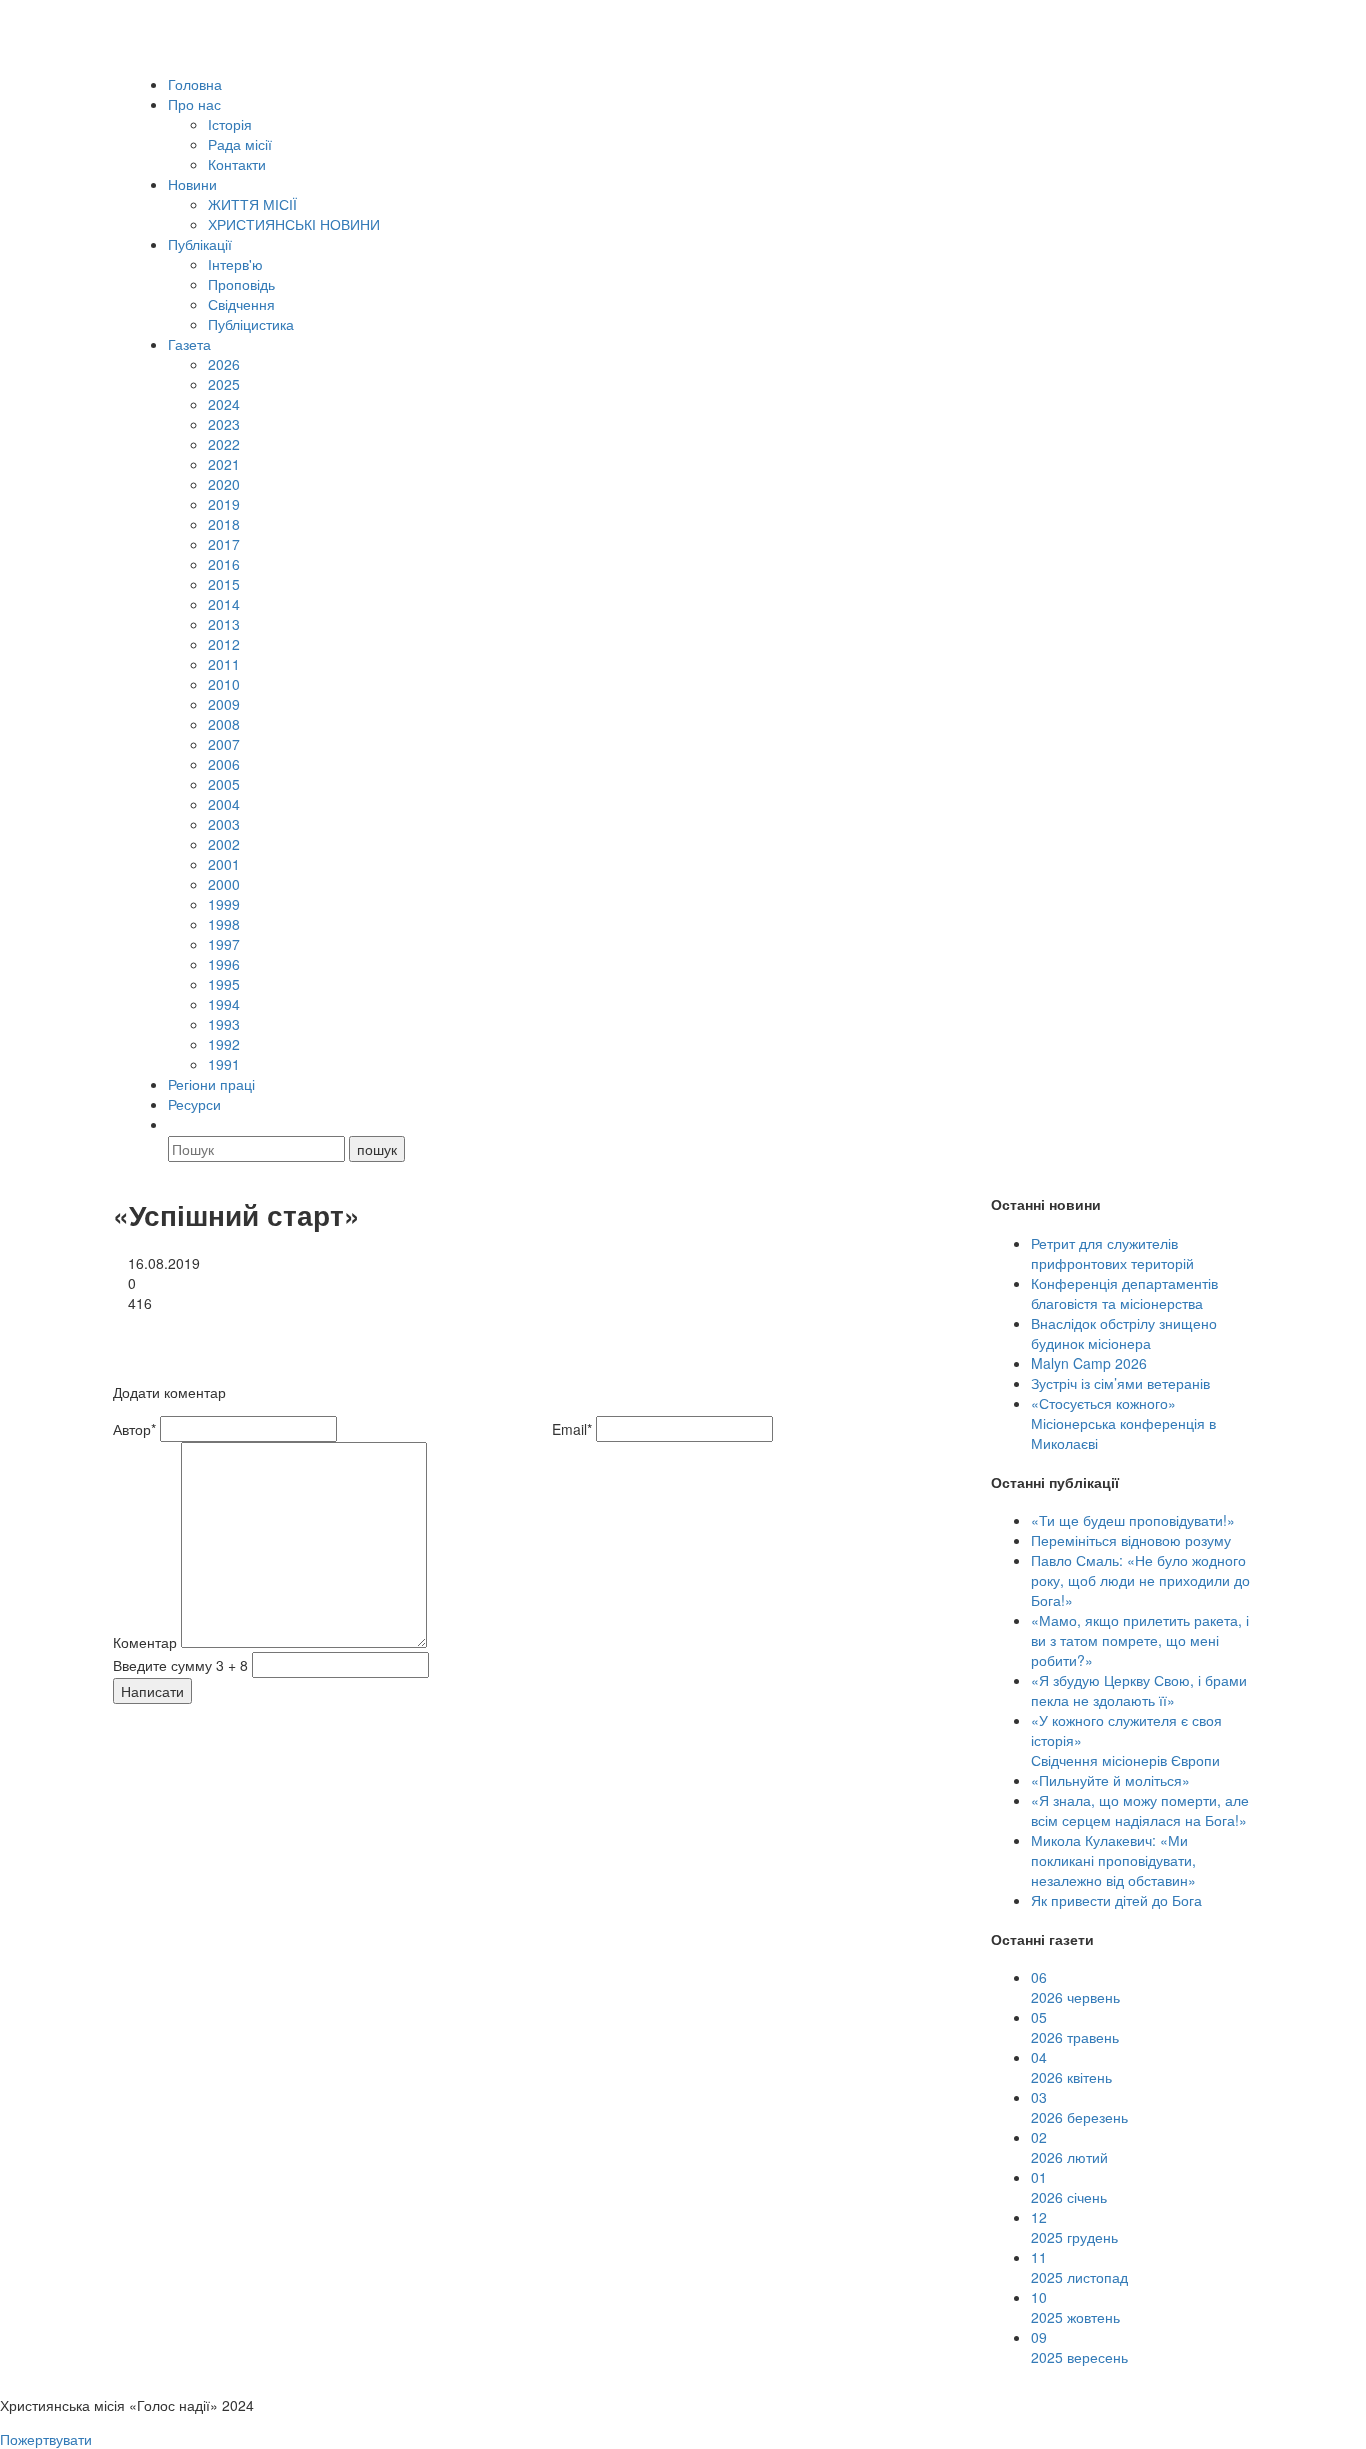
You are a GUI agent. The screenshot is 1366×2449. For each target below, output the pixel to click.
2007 (224, 744)
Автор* (134, 1429)
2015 (224, 584)
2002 (224, 844)
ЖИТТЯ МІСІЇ (252, 204)
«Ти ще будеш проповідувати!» (1133, 1520)
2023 (224, 424)
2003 (224, 824)
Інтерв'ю (235, 264)
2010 (224, 684)
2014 (224, 604)
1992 (224, 1044)
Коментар (145, 1642)
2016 (224, 564)
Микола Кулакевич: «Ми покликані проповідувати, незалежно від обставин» (1113, 1860)
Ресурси (194, 1104)
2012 (224, 644)
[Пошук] (177, 1124)
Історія (230, 124)
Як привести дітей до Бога (1116, 1900)
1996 (224, 964)
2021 (224, 464)
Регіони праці (211, 1084)
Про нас (194, 104)
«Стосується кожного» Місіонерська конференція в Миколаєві (1123, 1423)
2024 (224, 404)
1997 (224, 944)
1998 (224, 924)
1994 (224, 1004)
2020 (224, 484)
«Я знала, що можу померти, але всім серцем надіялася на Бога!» (1140, 1810)
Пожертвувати (46, 2439)
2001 (224, 864)
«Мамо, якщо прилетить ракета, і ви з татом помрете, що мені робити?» (1140, 1640)
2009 (224, 704)
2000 (224, 884)
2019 (224, 504)
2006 (224, 764)
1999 (224, 904)
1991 (224, 1064)
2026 (224, 364)
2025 (224, 384)
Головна (195, 84)
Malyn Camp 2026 (1089, 1363)
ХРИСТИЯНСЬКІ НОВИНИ (294, 224)
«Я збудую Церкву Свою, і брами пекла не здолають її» (1139, 1690)
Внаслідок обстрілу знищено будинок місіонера (1124, 1333)
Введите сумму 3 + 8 (180, 1665)
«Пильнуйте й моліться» (1110, 1780)
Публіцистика (251, 324)
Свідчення (241, 304)
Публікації (200, 244)
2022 (224, 444)
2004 (224, 804)
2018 (224, 524)
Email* (572, 1429)
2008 (224, 724)
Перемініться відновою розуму (1131, 1540)
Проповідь (241, 284)
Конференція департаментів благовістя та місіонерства (1124, 1293)
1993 (224, 1024)
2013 (224, 624)
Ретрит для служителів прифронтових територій (1112, 1253)
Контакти (237, 164)
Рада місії (240, 144)
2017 (224, 544)
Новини (192, 184)
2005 (224, 784)
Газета (189, 344)
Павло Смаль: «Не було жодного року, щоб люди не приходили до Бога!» (1140, 1580)
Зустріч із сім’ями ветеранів (1120, 1383)
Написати (152, 1691)
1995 (224, 984)
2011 (224, 664)
